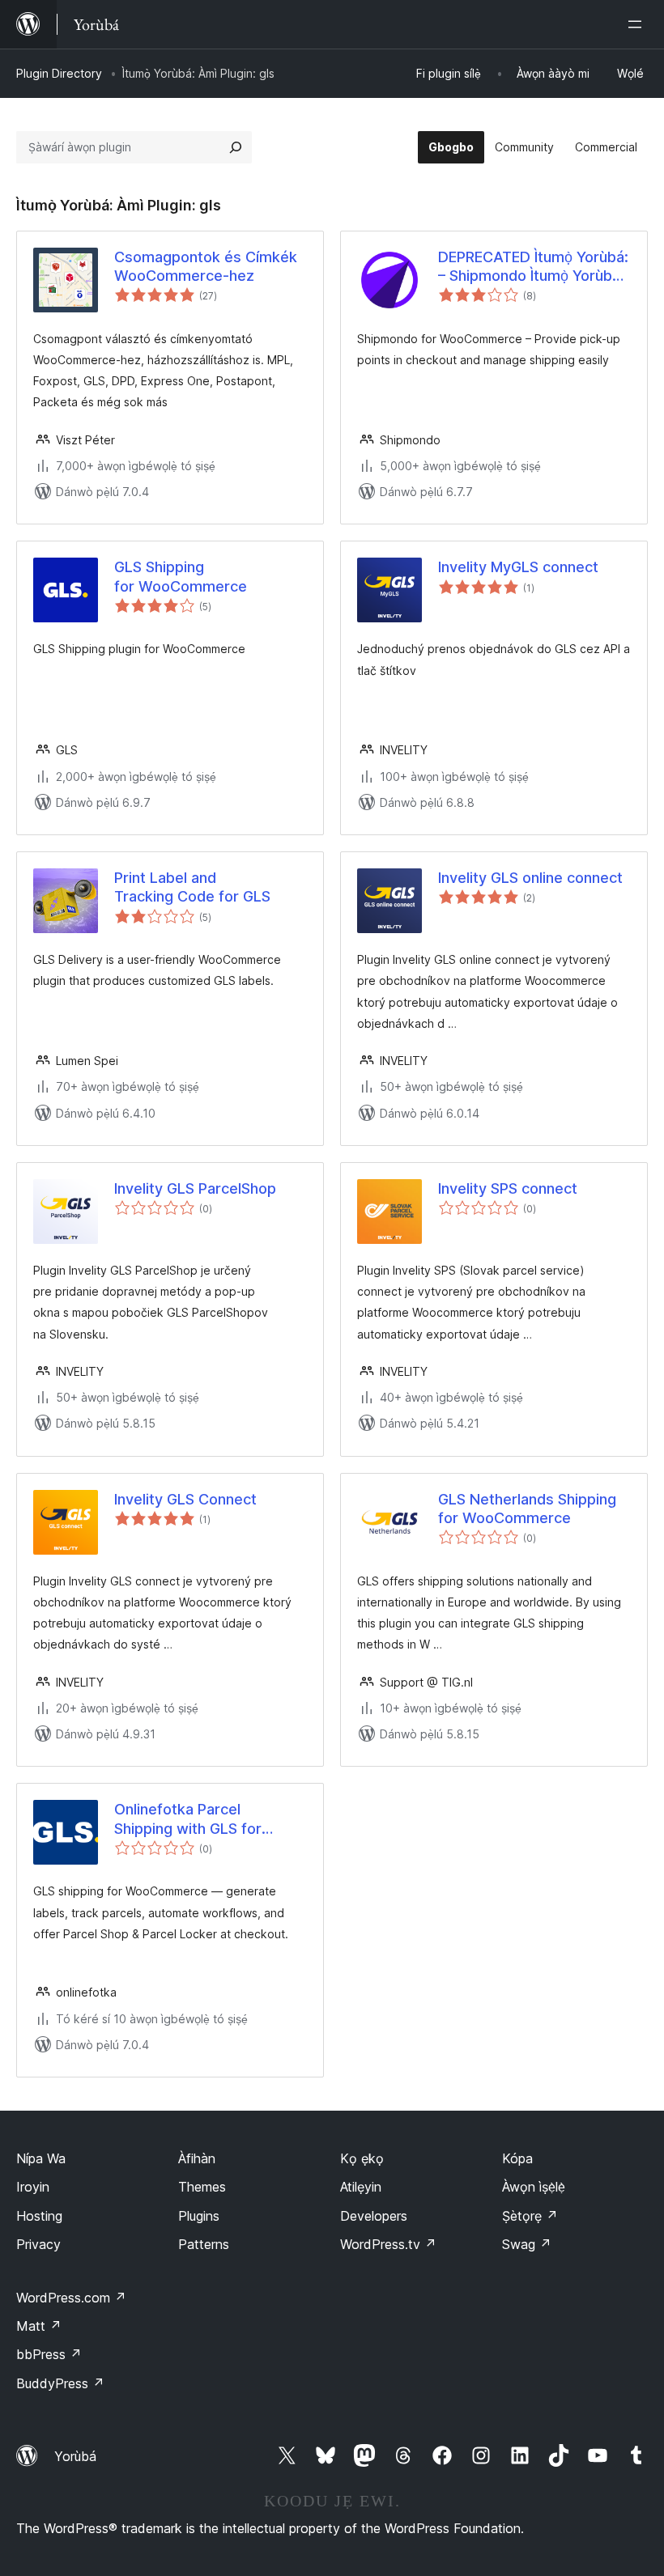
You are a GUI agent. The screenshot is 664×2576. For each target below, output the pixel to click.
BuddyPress (60, 2383)
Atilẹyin (361, 2187)
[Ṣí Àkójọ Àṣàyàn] (638, 24)
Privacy (38, 2244)
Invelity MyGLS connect (518, 567)
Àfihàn (197, 2158)
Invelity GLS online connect (530, 878)
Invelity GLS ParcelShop (195, 1188)
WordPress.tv (388, 2244)
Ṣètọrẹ (530, 2216)
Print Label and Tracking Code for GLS (192, 887)
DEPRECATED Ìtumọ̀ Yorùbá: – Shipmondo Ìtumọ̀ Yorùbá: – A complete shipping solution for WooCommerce (534, 267)
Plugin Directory (59, 73)
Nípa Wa (41, 2158)
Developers (374, 2216)
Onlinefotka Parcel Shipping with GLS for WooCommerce (188, 1819)
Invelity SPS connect (508, 1188)
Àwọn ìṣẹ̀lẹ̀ (534, 2187)
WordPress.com (71, 2298)
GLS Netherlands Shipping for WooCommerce (527, 1509)
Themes (202, 2187)
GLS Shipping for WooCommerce (181, 576)
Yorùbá (75, 2456)
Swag (527, 2244)
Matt (39, 2326)
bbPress (49, 2354)
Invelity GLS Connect (185, 1499)
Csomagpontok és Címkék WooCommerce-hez (206, 266)
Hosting (39, 2216)
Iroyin (33, 2187)
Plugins (199, 2216)
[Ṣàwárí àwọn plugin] (236, 147)
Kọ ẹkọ (362, 2158)
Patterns (204, 2244)
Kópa (517, 2158)
